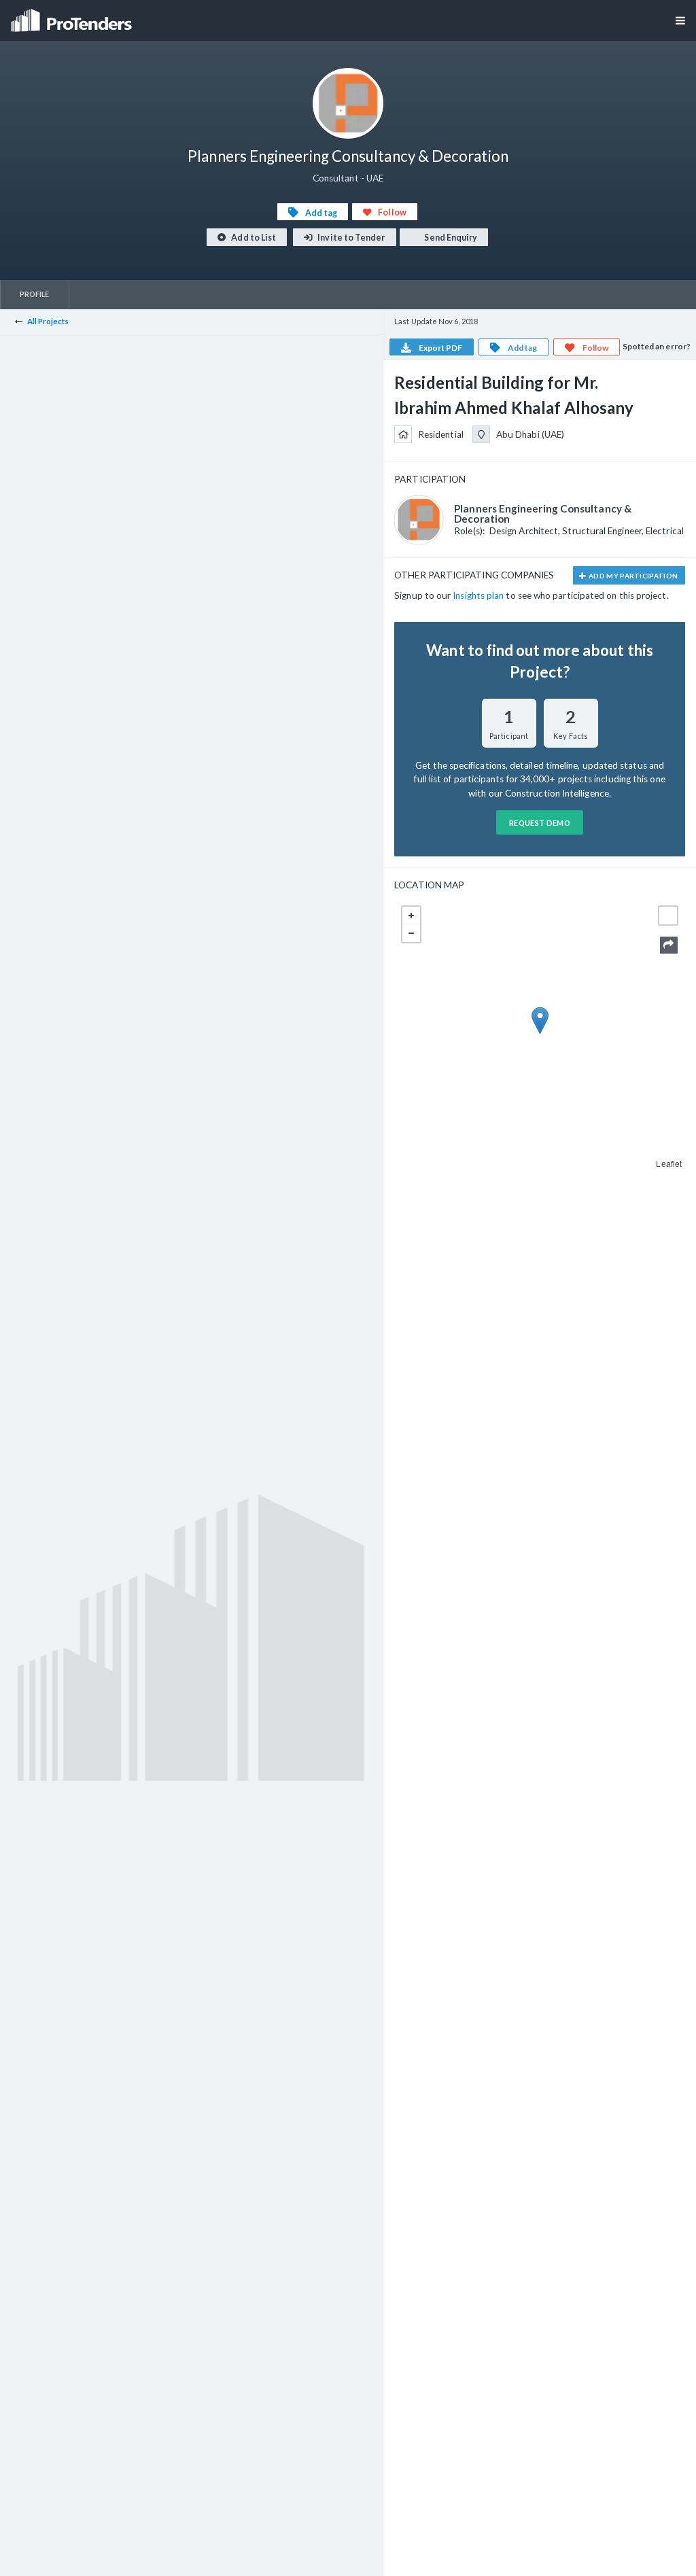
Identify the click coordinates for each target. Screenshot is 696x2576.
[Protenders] (73, 16)
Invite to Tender (350, 238)
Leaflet (669, 1163)
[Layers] (668, 916)
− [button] (411, 933)
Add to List (253, 238)
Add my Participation (633, 576)
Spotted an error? (657, 346)
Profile (35, 294)
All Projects (48, 321)
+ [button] (411, 916)
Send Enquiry (450, 238)
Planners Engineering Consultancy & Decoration (543, 514)
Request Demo (540, 823)
